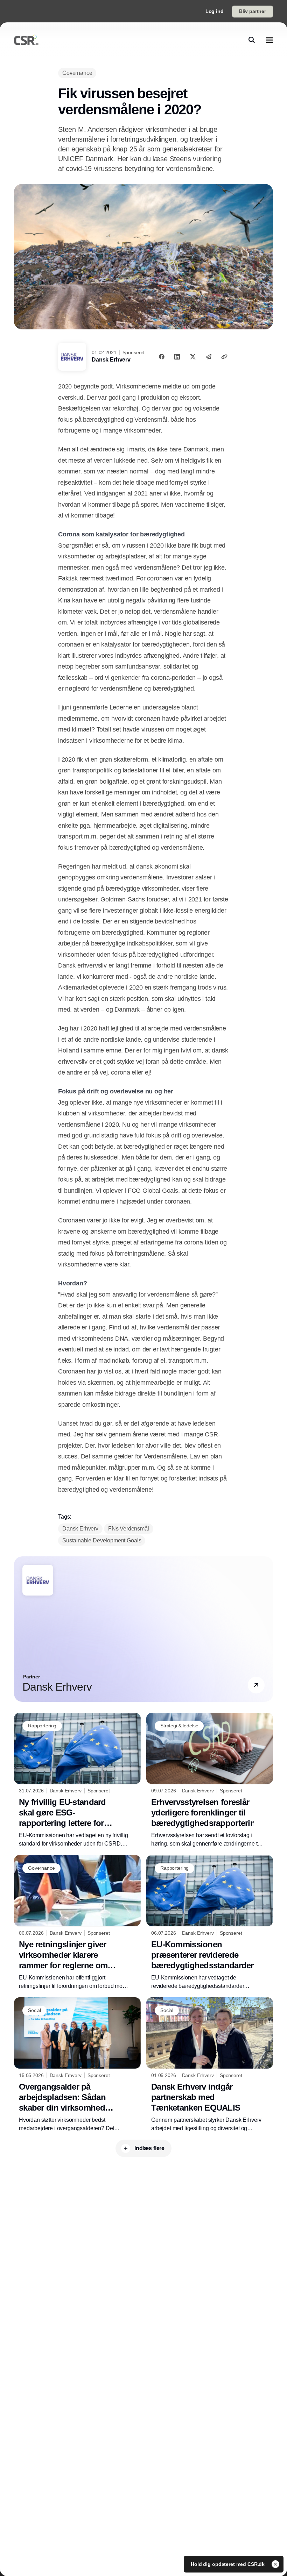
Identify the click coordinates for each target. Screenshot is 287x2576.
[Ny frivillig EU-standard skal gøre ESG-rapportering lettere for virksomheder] (77, 1780)
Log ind (215, 11)
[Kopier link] (224, 357)
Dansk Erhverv (111, 360)
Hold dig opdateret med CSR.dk (228, 2564)
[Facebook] (162, 357)
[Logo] (26, 40)
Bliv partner (253, 11)
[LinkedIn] (177, 357)
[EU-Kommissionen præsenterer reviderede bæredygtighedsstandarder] (210, 1923)
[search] (252, 40)
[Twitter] (193, 357)
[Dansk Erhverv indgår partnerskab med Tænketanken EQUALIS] (210, 2065)
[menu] (269, 40)
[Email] (209, 357)
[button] (256, 1685)
